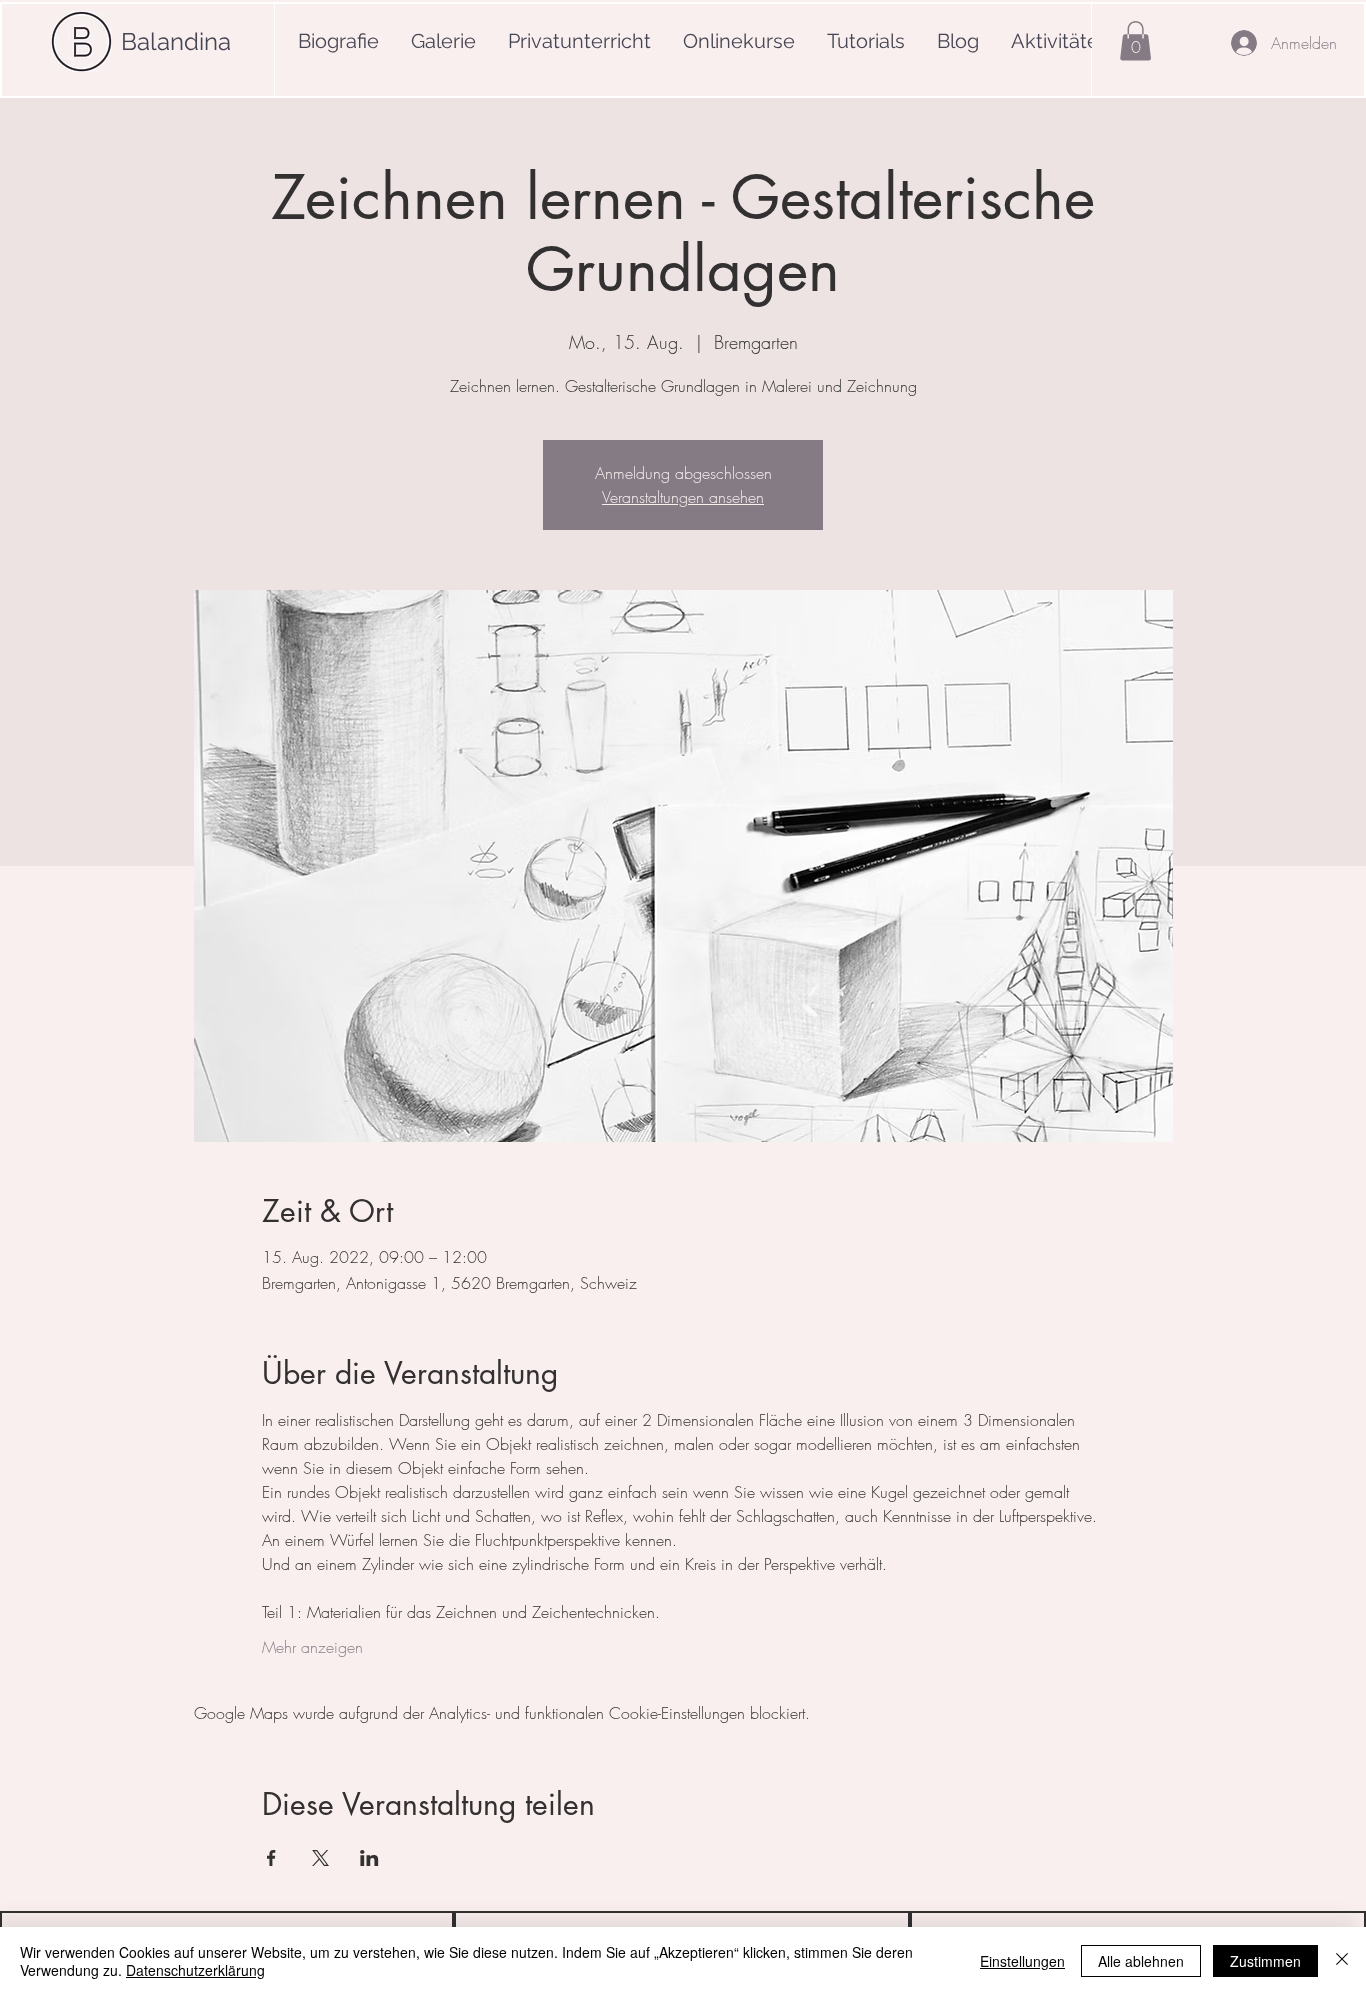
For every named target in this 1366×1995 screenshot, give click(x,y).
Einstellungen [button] (1022, 1961)
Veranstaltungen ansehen (683, 497)
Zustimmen (1265, 1961)
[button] (1135, 40)
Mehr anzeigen (312, 1647)
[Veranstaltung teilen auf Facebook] (271, 1858)
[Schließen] (1342, 1961)
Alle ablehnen (1141, 1961)
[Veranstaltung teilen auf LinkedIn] (369, 1858)
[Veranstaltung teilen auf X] (320, 1858)
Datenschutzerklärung (195, 1970)
